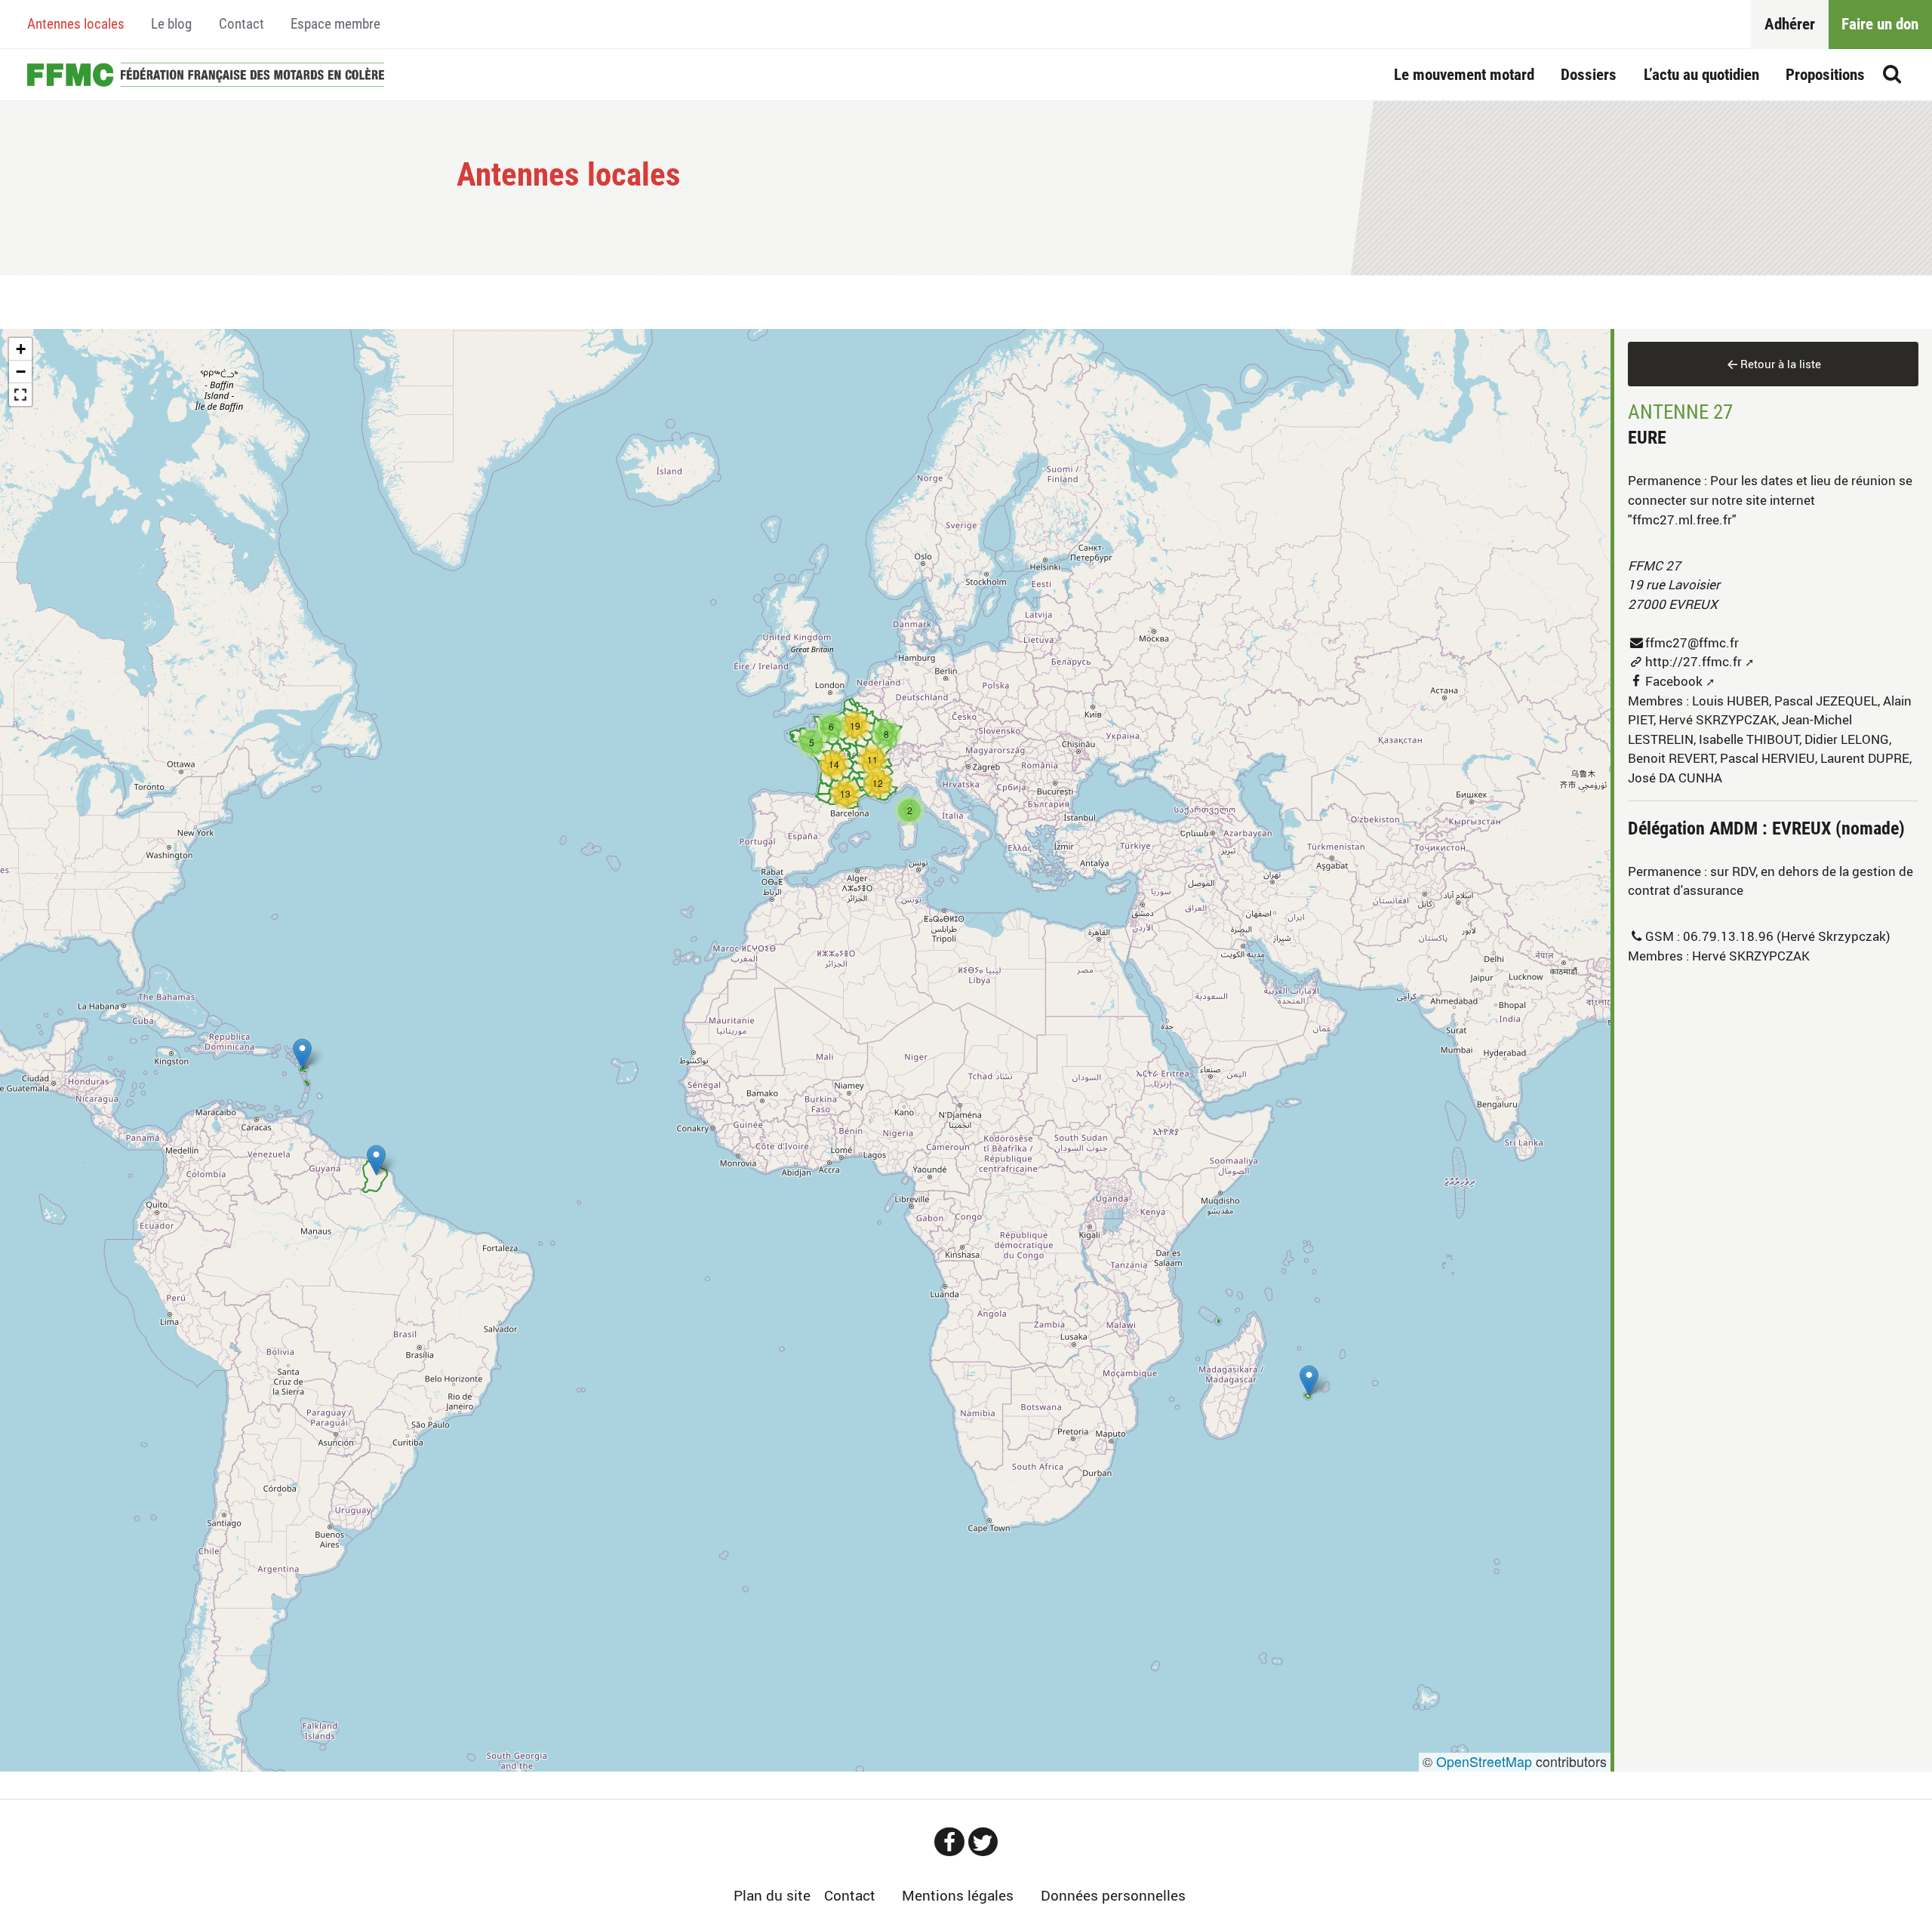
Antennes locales (76, 24)
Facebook (1674, 681)
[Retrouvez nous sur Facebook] (949, 1842)
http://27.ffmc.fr (1694, 661)
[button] (1309, 1380)
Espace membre (335, 24)
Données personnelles (1113, 1895)
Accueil (206, 75)
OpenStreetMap (1484, 1761)
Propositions (1825, 74)
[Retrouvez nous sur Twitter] (983, 1842)
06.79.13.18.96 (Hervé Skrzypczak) (1787, 936)
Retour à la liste (1781, 364)
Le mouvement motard (1464, 74)
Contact (241, 24)
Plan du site (772, 1895)
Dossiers (1589, 74)
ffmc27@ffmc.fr (1692, 642)
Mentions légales (958, 1895)
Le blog (171, 24)
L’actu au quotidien (1701, 74)
